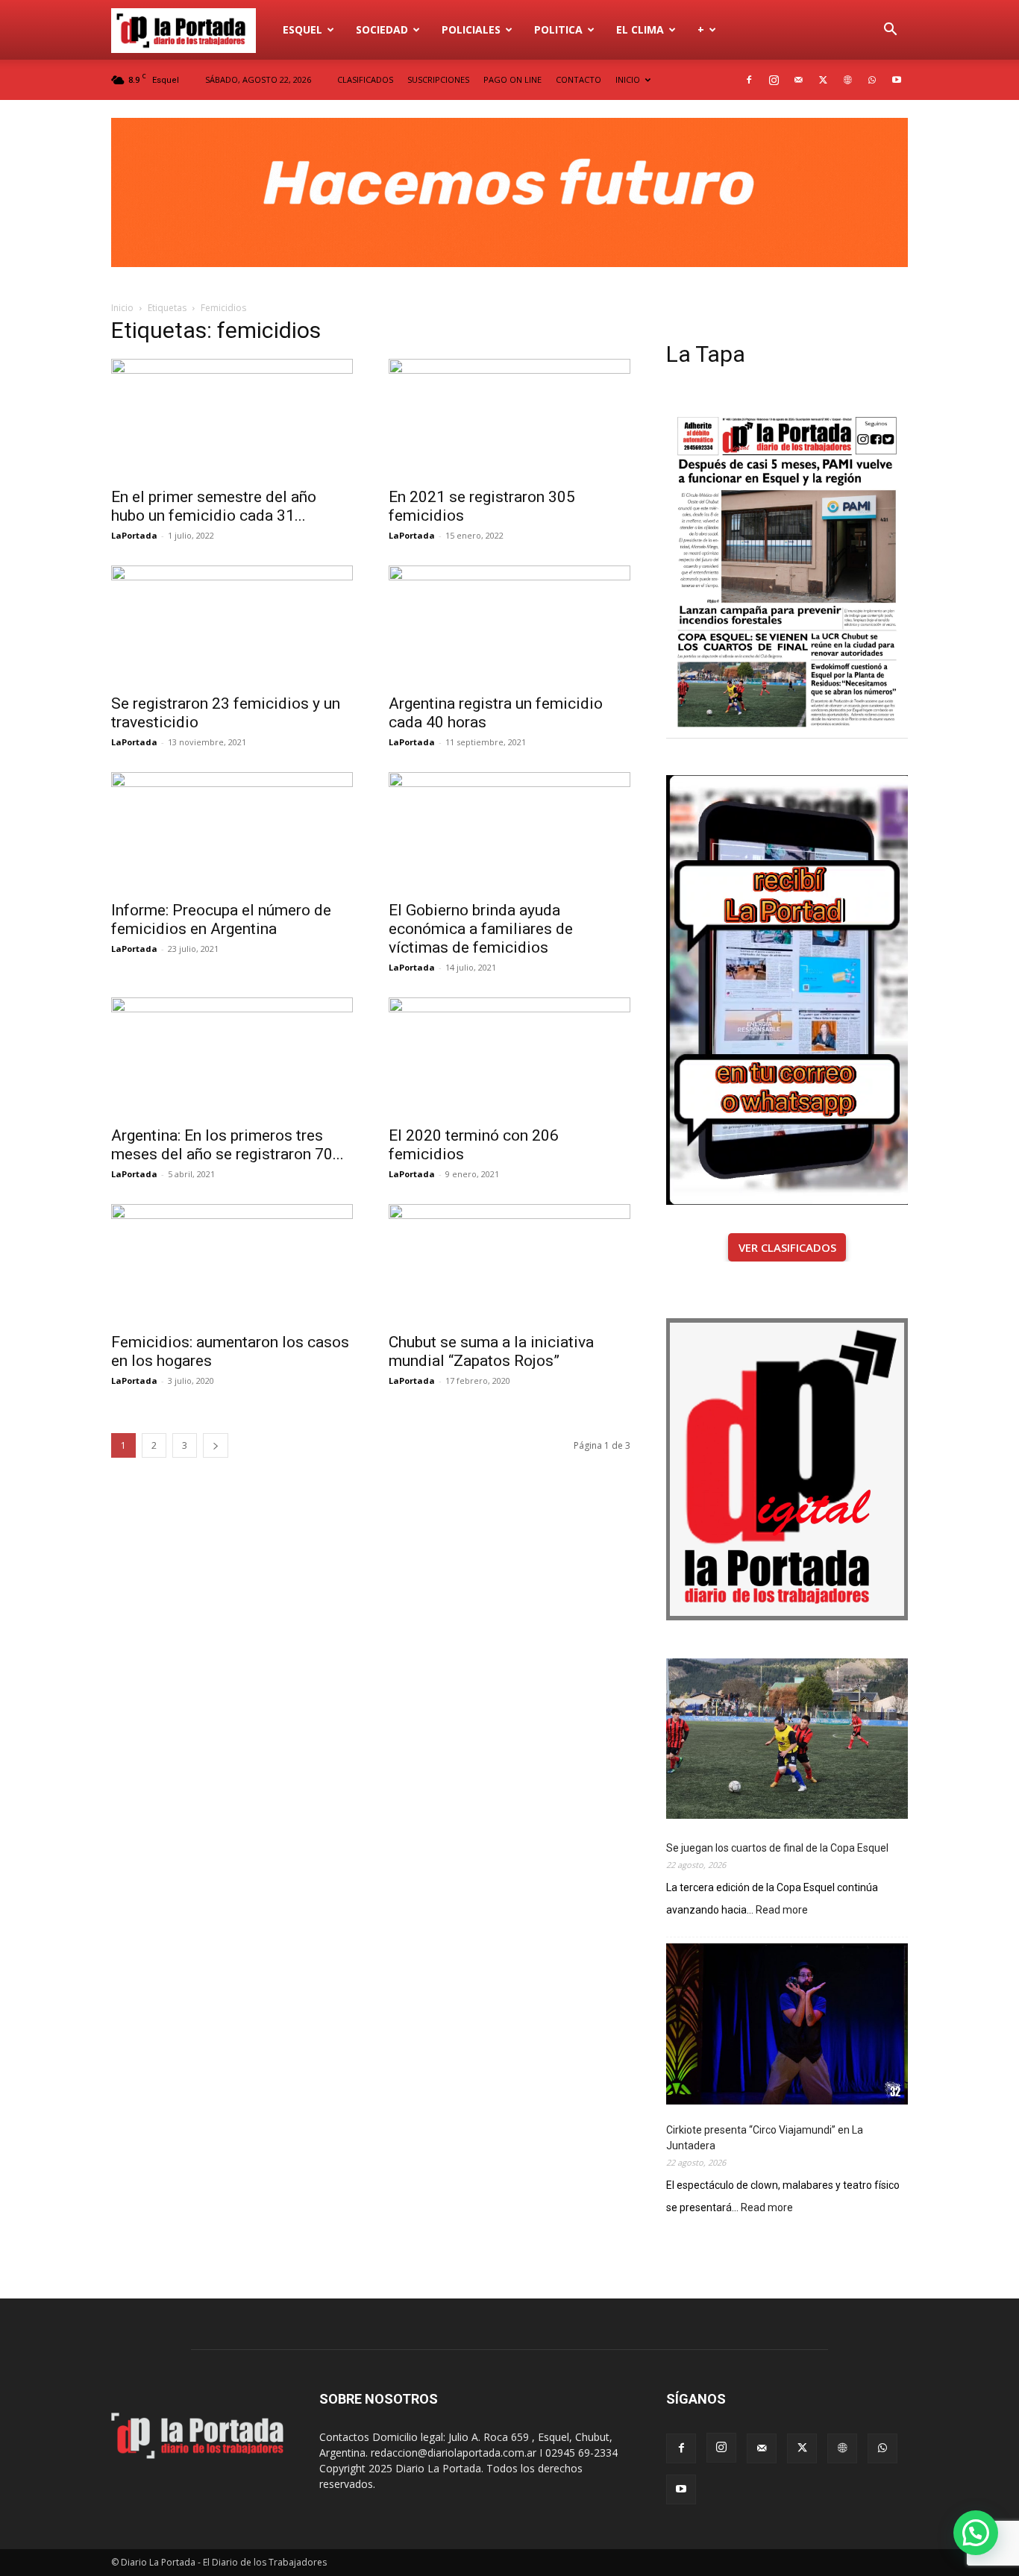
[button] (890, 31)
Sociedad (382, 29)
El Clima (640, 29)
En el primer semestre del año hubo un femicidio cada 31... (214, 506)
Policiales (471, 29)
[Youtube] (897, 80)
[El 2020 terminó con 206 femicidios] (509, 1057)
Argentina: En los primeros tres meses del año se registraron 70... (228, 1145)
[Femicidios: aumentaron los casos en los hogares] (232, 1264)
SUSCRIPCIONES (438, 79)
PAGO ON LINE (512, 79)
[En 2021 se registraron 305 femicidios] (509, 419)
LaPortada (134, 535)
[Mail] (798, 80)
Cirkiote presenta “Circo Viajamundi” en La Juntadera (765, 2138)
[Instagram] (774, 80)
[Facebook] (749, 80)
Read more (782, 1911)
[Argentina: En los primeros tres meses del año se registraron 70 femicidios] (232, 1057)
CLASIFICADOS (365, 79)
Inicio (122, 308)
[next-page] (216, 1445)
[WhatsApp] (872, 80)
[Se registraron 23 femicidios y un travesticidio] (232, 625)
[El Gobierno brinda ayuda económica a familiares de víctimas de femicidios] (509, 832)
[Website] (847, 80)
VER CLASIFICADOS (787, 1247)
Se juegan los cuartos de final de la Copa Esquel (777, 1848)
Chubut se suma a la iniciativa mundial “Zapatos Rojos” (491, 1351)
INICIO (628, 79)
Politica (558, 29)
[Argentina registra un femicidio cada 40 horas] (509, 625)
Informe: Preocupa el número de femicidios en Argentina (221, 919)
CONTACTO (579, 79)
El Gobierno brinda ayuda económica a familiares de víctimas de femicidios (481, 929)
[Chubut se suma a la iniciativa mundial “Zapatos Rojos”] (509, 1264)
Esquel (302, 29)
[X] (823, 80)
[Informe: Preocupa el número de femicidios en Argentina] (232, 832)
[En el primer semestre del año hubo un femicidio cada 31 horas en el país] (232, 419)
